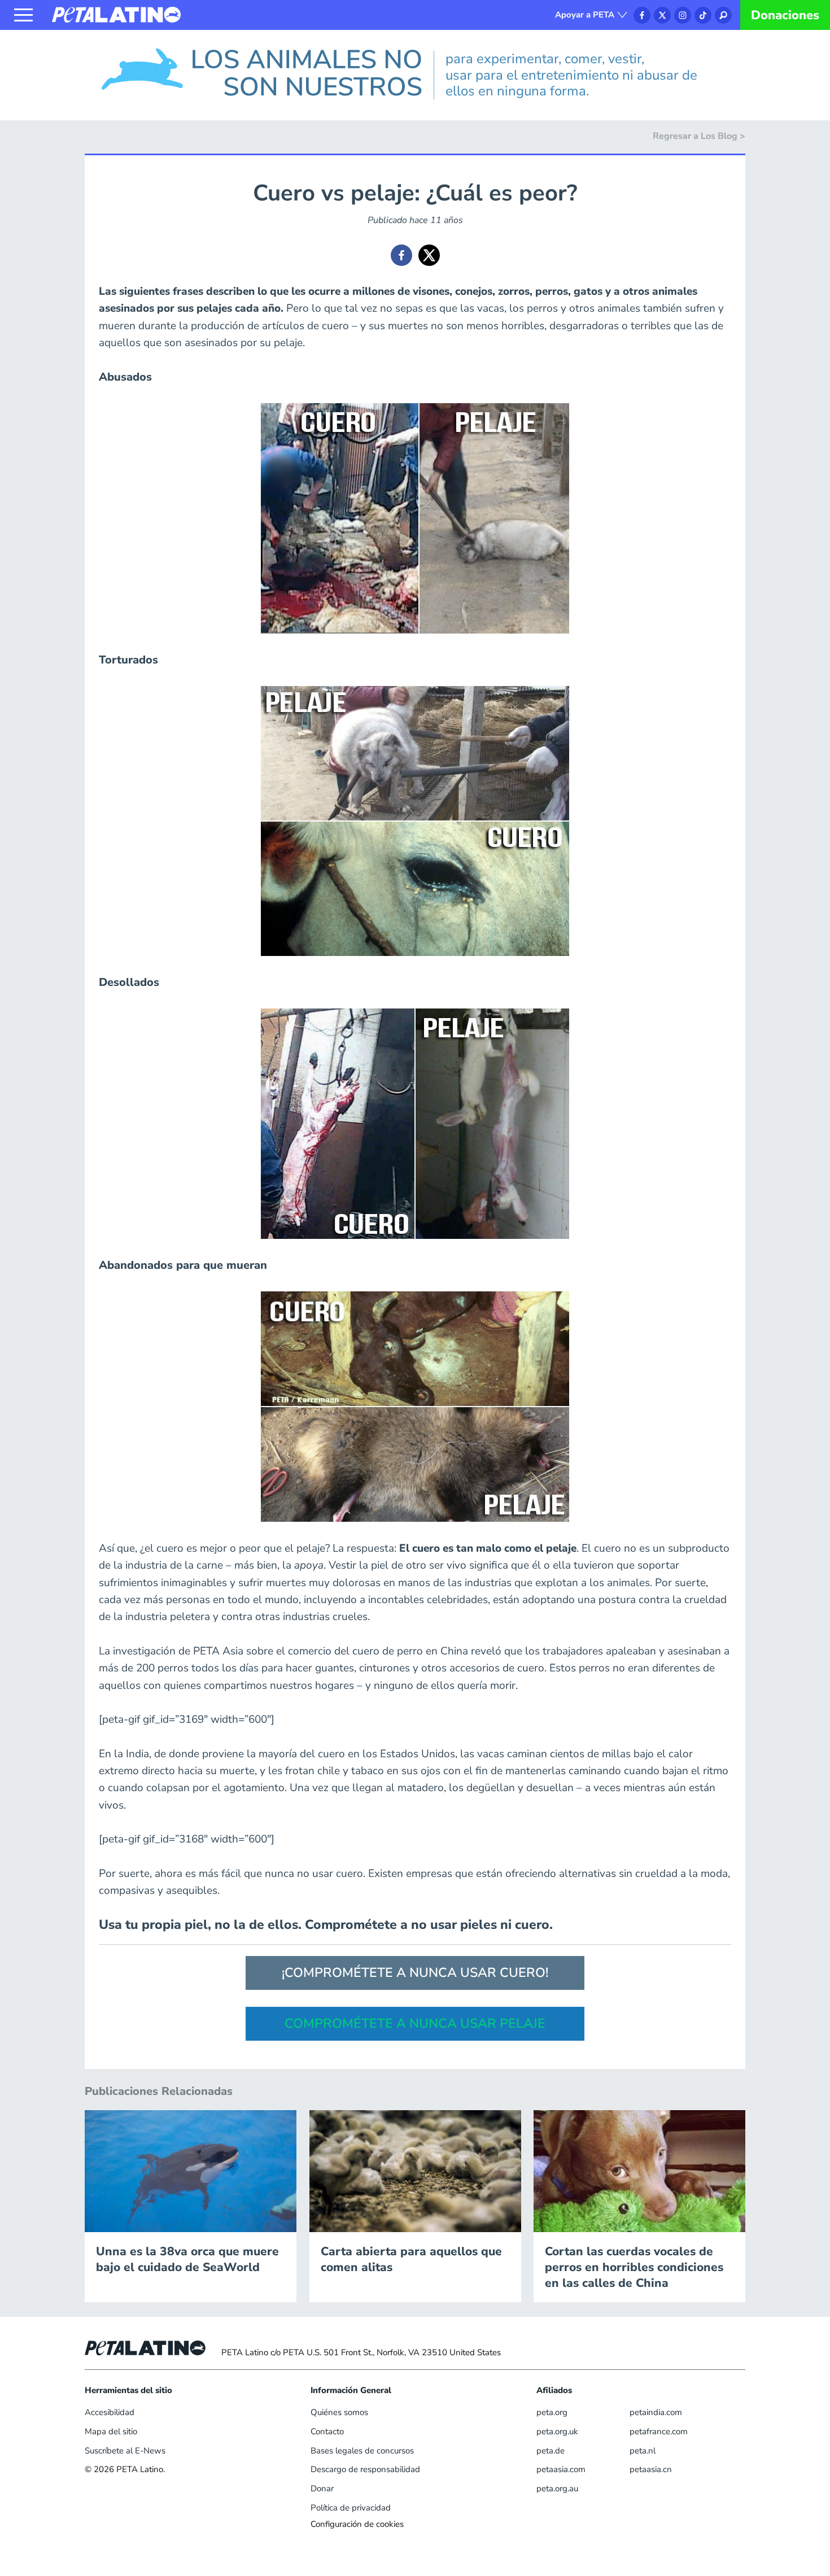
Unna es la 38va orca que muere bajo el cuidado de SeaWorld (187, 2259)
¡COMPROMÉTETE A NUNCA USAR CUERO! (415, 1973)
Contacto (327, 2431)
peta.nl (643, 2451)
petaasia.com (561, 2469)
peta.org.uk (557, 2431)
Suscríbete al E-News (125, 2451)
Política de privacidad (351, 2508)
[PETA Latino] (116, 14)
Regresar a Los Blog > (699, 136)
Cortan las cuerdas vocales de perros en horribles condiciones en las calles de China (634, 2267)
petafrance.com (659, 2431)
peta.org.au (557, 2488)
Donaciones (785, 15)
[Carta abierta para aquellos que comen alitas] (415, 2171)
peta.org (552, 2412)
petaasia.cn (651, 2469)
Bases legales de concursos (362, 2451)
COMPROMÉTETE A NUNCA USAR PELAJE (415, 2023)
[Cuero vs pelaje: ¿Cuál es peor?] (401, 255)
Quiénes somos (339, 2412)
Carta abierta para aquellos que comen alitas (411, 2259)
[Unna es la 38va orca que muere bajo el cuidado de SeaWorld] (191, 2171)
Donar (322, 2488)
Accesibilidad (110, 2412)
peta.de (551, 2451)
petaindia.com (656, 2412)
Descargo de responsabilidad (365, 2469)
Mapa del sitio (111, 2431)
